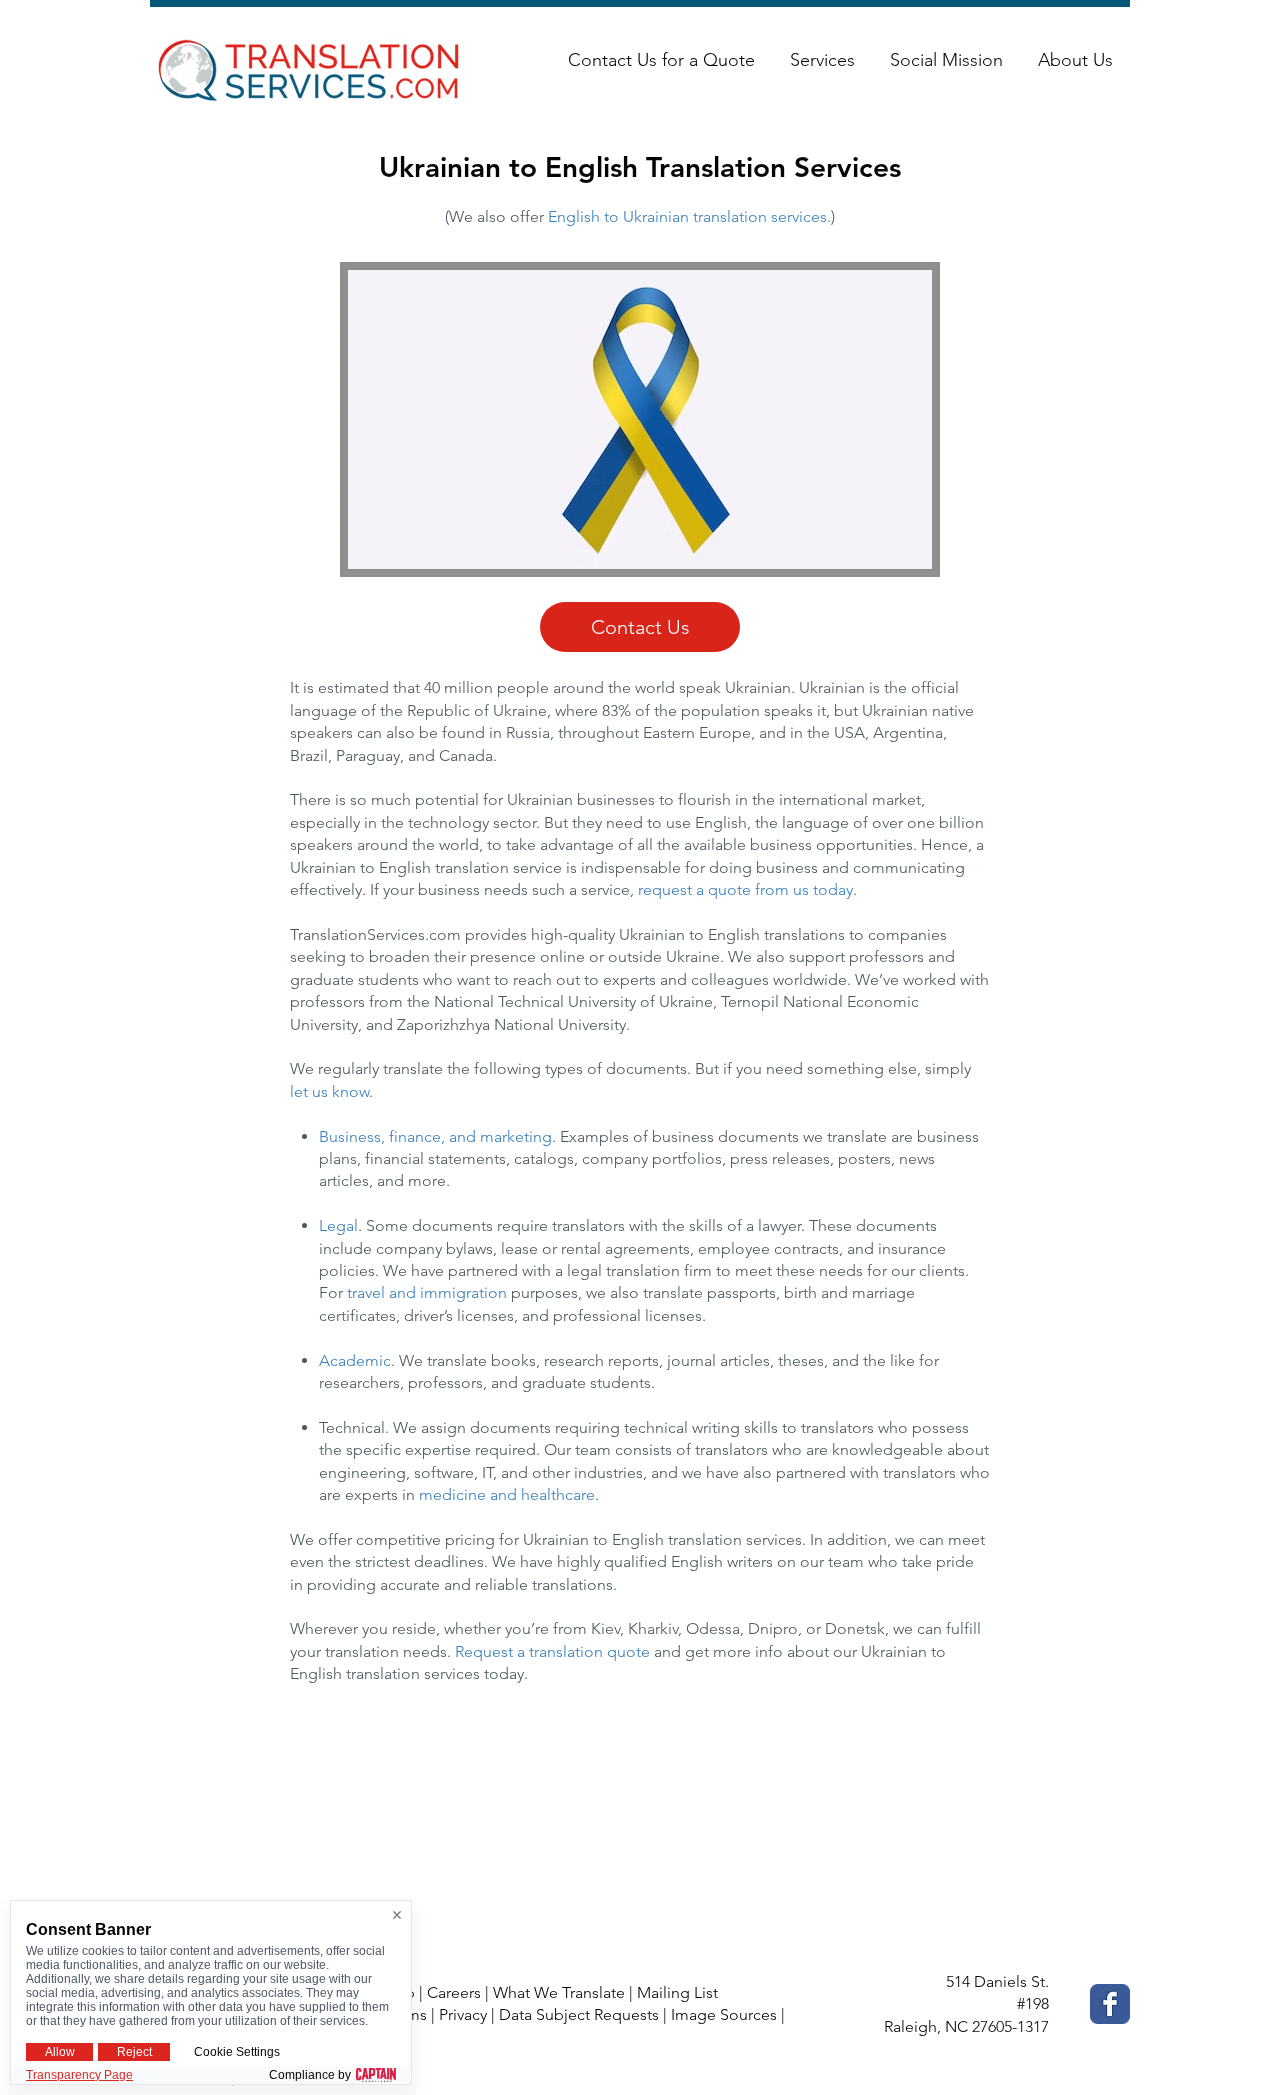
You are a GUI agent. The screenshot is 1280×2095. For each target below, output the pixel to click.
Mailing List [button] (677, 1992)
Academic (355, 1360)
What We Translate (559, 1992)
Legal (338, 1225)
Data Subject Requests (579, 2014)
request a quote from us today (745, 889)
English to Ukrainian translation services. (689, 216)
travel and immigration (427, 1292)
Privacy (463, 2014)
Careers (454, 1992)
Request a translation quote (552, 1651)
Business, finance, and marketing (435, 1136)
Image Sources (724, 2014)
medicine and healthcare (507, 1494)
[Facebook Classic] (1110, 2004)
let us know (329, 1091)
